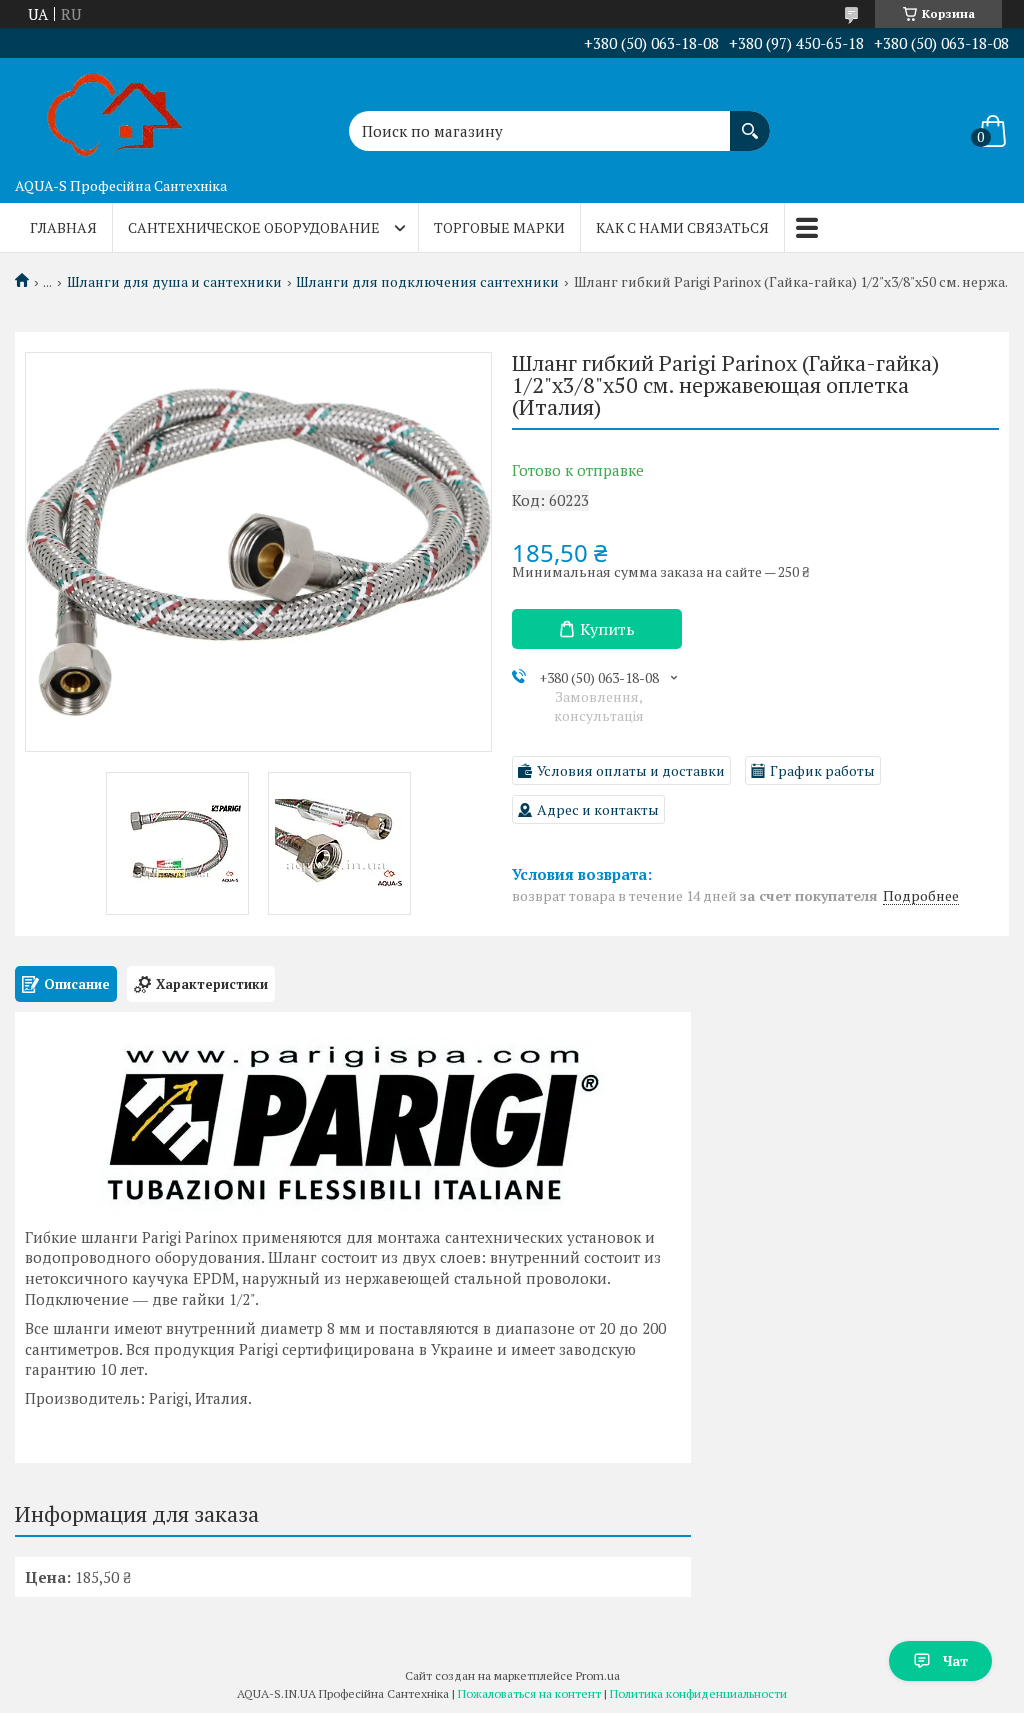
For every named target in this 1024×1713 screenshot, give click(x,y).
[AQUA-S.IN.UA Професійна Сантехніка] (115, 113)
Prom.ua (598, 1675)
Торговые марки (499, 227)
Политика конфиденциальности (698, 1693)
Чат (955, 1660)
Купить (607, 629)
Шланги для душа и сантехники (174, 282)
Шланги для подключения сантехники (427, 282)
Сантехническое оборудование (254, 227)
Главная (63, 227)
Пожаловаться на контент (529, 1693)
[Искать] (750, 121)
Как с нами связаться (682, 227)
